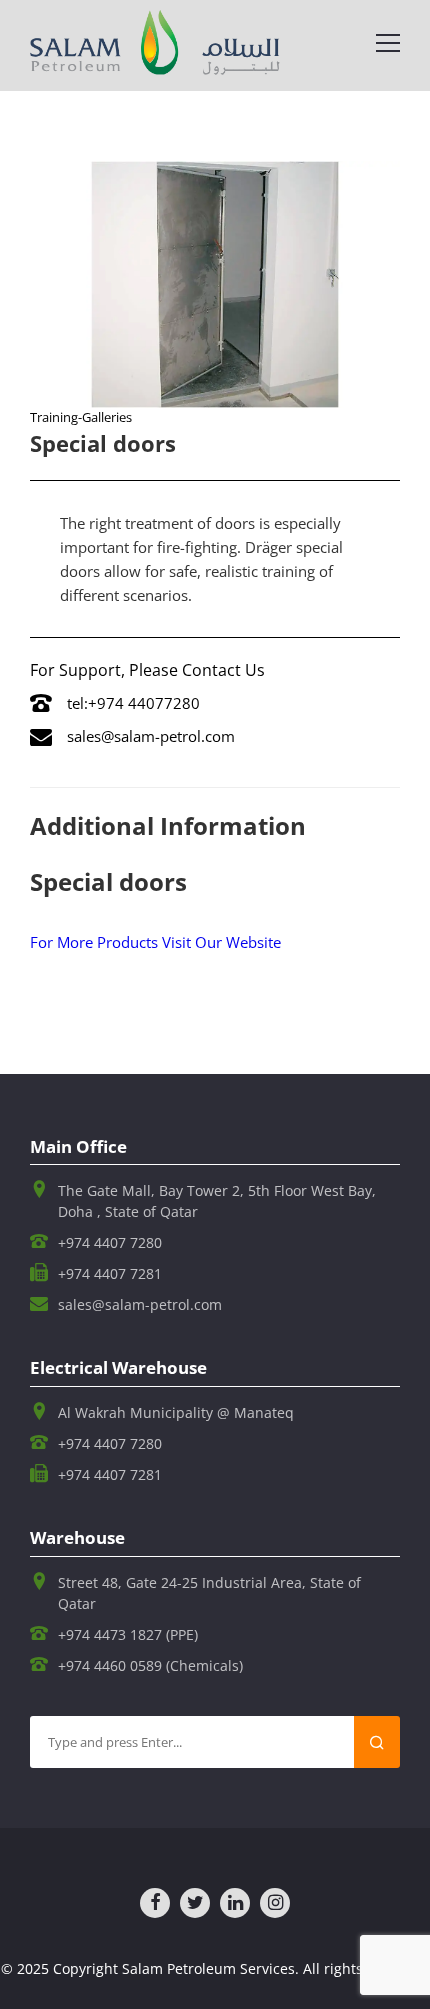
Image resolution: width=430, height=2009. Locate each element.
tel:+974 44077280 (133, 703)
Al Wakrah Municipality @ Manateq (176, 1412)
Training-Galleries (81, 417)
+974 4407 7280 (110, 1242)
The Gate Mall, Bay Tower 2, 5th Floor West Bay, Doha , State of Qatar (217, 1201)
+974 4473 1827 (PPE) (128, 1634)
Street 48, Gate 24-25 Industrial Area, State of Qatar (209, 1593)
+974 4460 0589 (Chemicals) (150, 1665)
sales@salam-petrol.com (151, 736)
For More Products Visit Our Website (155, 942)
